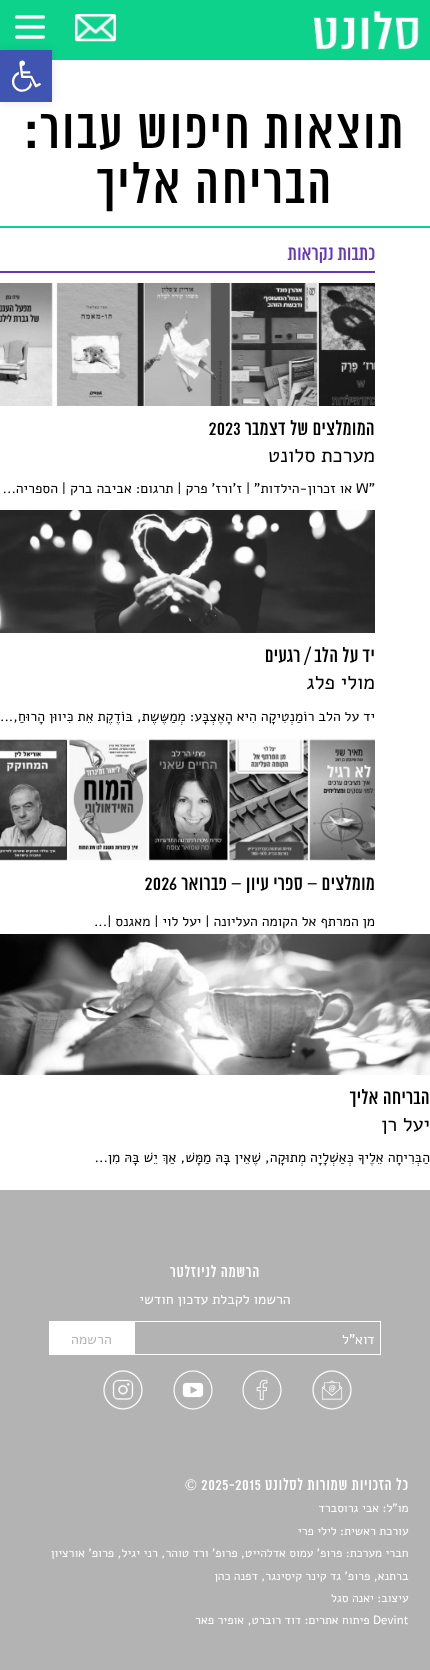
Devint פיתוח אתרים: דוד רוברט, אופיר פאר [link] (301, 1621)
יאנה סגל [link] (352, 1599)
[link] (26, 76)
